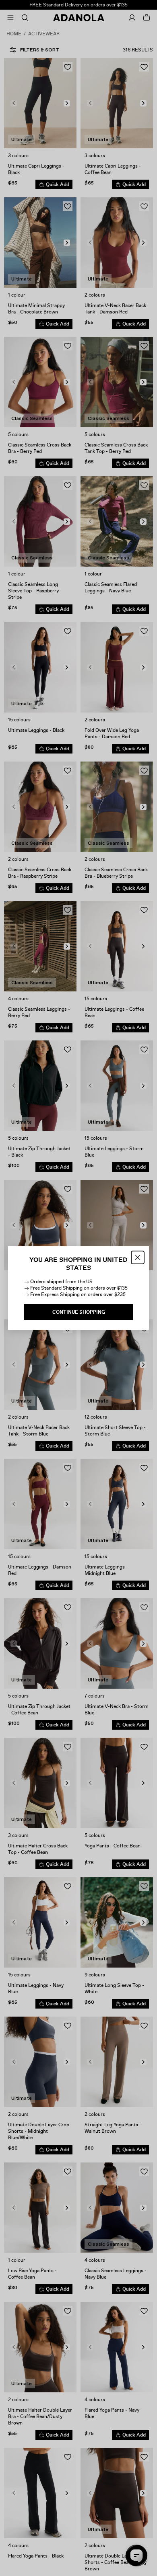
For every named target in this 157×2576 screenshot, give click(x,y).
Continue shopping (79, 1312)
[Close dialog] (138, 1257)
